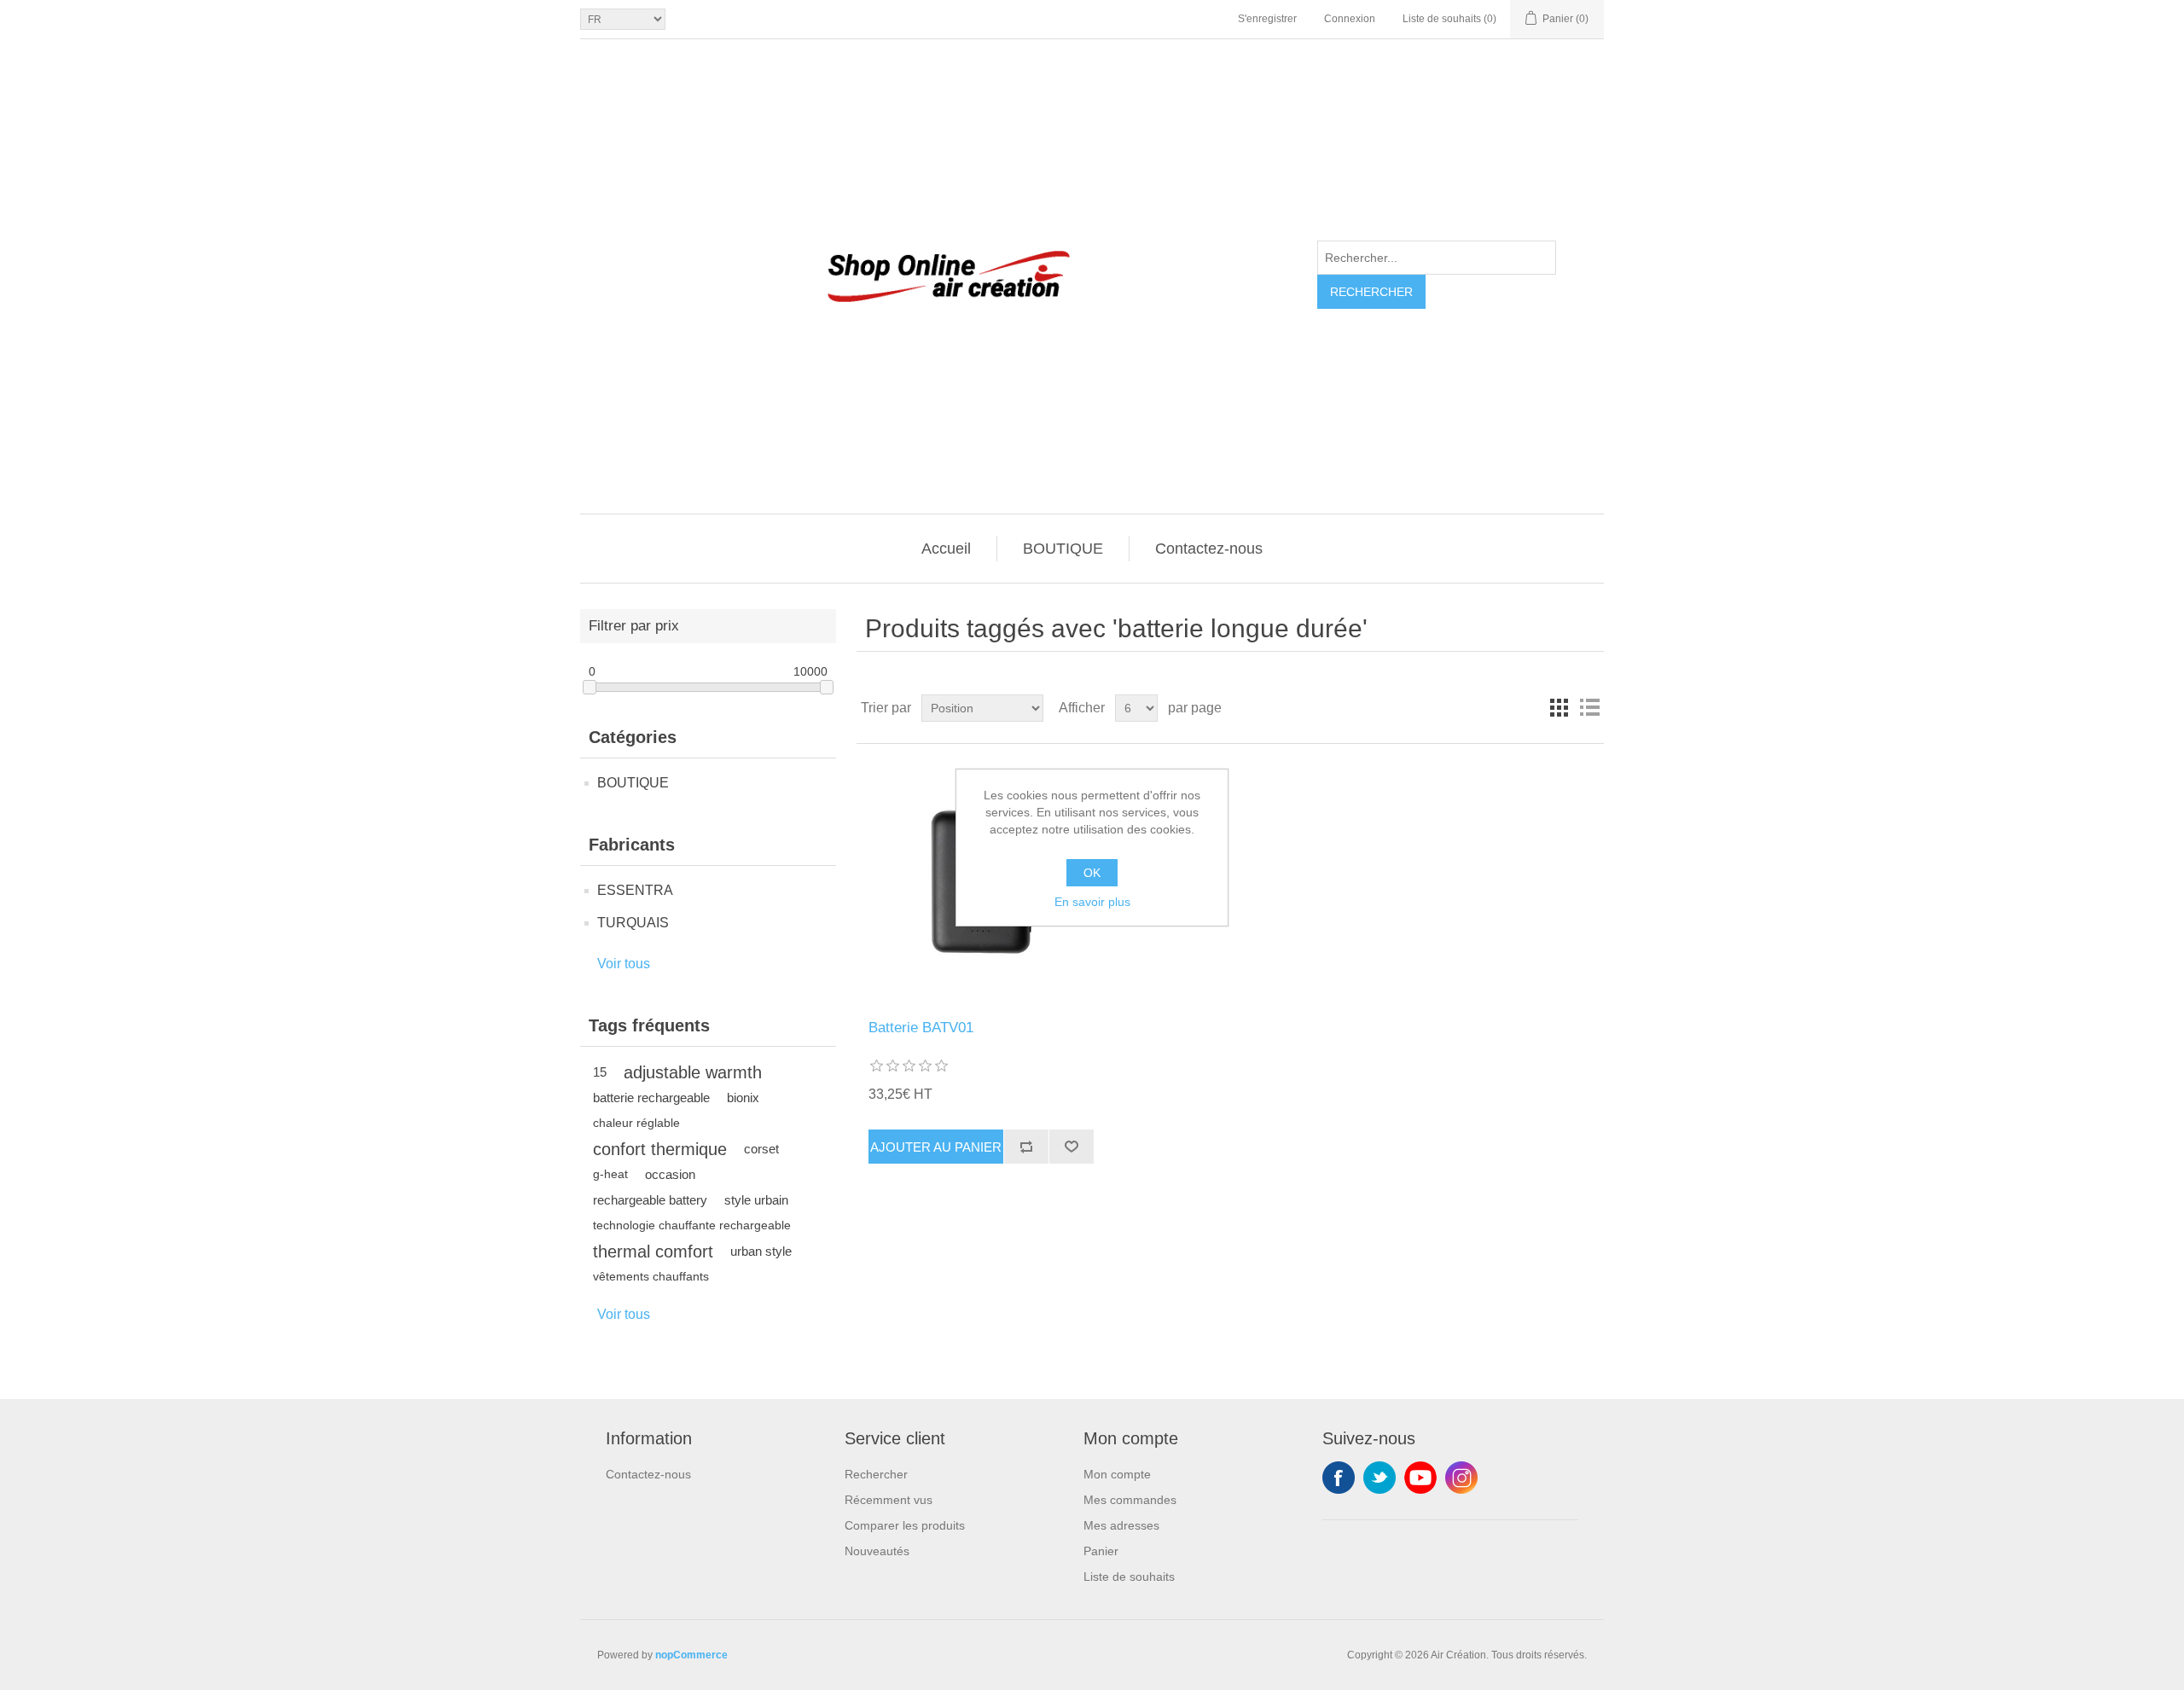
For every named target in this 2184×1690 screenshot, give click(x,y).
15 (600, 1072)
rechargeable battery (650, 1200)
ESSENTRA (635, 890)
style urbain (756, 1200)
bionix (743, 1098)
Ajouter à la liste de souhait (1071, 1147)
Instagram (1461, 1478)
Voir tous (624, 964)
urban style (761, 1251)
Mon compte (1117, 1474)
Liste (1589, 708)
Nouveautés (877, 1551)
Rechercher (1371, 292)
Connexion (1350, 19)
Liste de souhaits (1129, 1577)
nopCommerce (691, 1655)
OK (1092, 873)
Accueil (946, 549)
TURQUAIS (633, 923)
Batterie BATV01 (921, 1028)
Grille (1559, 708)
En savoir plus (1092, 902)
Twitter (1380, 1478)
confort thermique (660, 1149)
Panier (1101, 1551)
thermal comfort (653, 1252)
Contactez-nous (1209, 549)
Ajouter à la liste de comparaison (1026, 1147)
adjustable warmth (693, 1072)
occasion (670, 1174)
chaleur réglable (636, 1123)
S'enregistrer (1267, 19)
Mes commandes (1130, 1500)
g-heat (610, 1174)
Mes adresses (1121, 1525)
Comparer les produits (905, 1525)
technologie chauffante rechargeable (692, 1225)
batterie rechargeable (651, 1098)
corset (761, 1149)
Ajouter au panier (936, 1147)
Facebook (1339, 1478)
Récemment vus (889, 1500)
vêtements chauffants (651, 1277)
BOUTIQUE (1063, 549)
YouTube (1420, 1478)
